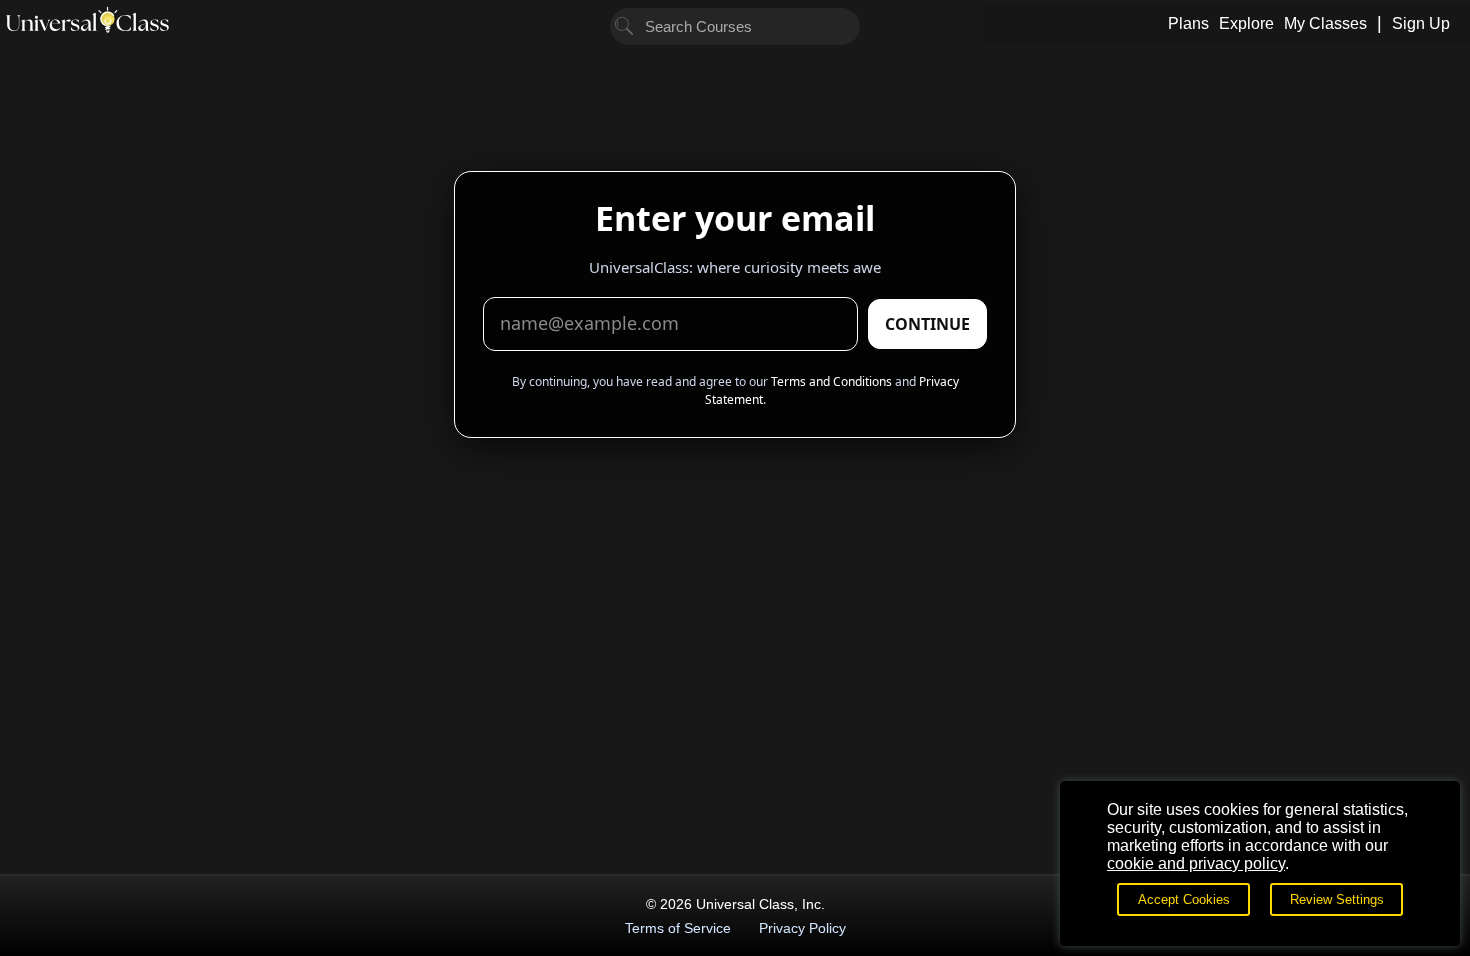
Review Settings (1337, 899)
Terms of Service (678, 928)
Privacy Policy (802, 928)
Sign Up (1421, 23)
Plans (1188, 23)
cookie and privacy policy (1196, 863)
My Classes (1325, 23)
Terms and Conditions (831, 381)
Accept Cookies (1184, 899)
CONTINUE (927, 324)
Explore (1246, 23)
